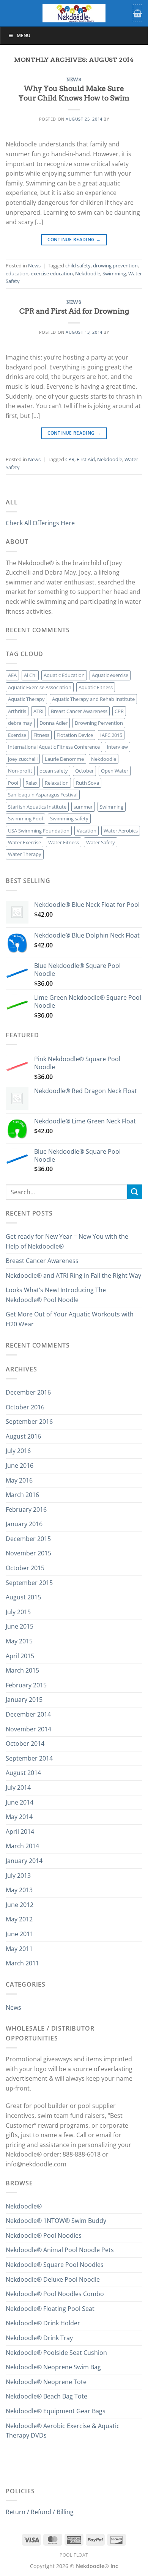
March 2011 (22, 1963)
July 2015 (18, 1612)
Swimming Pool (25, 818)
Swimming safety (69, 818)
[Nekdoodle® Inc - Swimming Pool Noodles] (74, 13)
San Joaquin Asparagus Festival (43, 795)
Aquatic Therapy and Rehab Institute (93, 699)
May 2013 (19, 1890)
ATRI (39, 711)
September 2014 (29, 1758)
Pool (13, 783)
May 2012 (19, 1919)
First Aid (86, 459)
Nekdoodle (88, 273)
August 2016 (23, 1436)
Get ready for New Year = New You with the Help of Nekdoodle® (67, 1241)
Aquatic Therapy (26, 699)
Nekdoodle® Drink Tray (39, 2338)
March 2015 (22, 1670)
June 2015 (20, 1626)
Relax (31, 783)
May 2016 (19, 1480)
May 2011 (19, 1949)
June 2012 (20, 1905)
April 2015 (20, 1656)
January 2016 (24, 1524)
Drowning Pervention (99, 723)
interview (117, 747)
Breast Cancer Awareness (79, 711)
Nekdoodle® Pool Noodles (44, 2235)
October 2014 (25, 1744)
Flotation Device (75, 735)
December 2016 (28, 1392)
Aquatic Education (64, 675)
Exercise (17, 735)
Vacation (87, 831)
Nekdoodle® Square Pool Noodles (55, 2265)
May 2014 (19, 1817)
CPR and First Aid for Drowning (74, 311)
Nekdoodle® (24, 2206)
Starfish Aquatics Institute (37, 807)
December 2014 (28, 1714)
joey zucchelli (23, 759)
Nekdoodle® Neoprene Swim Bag (53, 2367)
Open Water (115, 771)
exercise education (52, 273)
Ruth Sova (87, 783)
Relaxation (57, 783)
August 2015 (23, 1597)
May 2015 (19, 1641)
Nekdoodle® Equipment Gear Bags (56, 2411)
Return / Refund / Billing (40, 2512)
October (84, 771)
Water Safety (101, 842)
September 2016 (29, 1422)
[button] (138, 13)
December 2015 (28, 1539)
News (74, 80)
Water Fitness (64, 842)
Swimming (114, 273)
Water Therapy (25, 854)
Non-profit (20, 771)
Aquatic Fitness (96, 687)
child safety (78, 265)
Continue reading (74, 240)
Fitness (41, 735)
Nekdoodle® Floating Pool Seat (50, 2309)
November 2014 (28, 1729)
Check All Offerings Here (40, 523)
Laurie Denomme (64, 759)
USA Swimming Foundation (39, 831)
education (17, 273)
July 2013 (18, 1875)
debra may (20, 723)
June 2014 (20, 1802)
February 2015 (26, 1685)
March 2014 (22, 1846)
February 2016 (26, 1509)
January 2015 (24, 1700)
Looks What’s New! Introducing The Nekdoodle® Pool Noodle (56, 1295)
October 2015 (25, 1568)
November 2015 (28, 1553)
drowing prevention (115, 265)
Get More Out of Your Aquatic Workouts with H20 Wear (70, 1319)
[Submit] (135, 1192)
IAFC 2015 (111, 735)
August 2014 (23, 1773)
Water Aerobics (121, 831)
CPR (70, 459)
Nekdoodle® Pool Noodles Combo (55, 2294)
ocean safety (54, 771)
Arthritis (17, 711)
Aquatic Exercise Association (40, 687)
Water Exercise (24, 842)
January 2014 (24, 1861)
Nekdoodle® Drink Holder (43, 2323)
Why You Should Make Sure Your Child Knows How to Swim (74, 93)
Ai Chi (30, 675)
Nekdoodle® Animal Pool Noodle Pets (60, 2250)
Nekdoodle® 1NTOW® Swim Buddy (56, 2221)
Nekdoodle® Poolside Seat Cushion (56, 2353)
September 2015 (29, 1583)
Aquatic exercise (110, 675)
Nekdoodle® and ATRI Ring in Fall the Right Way (73, 1275)
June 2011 (20, 1934)
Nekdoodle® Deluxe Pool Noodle (53, 2279)
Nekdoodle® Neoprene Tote (46, 2382)
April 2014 (20, 1831)
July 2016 (18, 1451)
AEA (12, 675)
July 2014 (18, 1787)
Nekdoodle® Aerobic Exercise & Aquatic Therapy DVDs (63, 2431)
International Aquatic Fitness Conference (54, 747)
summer (83, 807)
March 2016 (22, 1495)
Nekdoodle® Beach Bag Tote (46, 2396)
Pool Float (74, 2555)
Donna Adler (54, 723)
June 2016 (20, 1465)
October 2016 (25, 1407)
